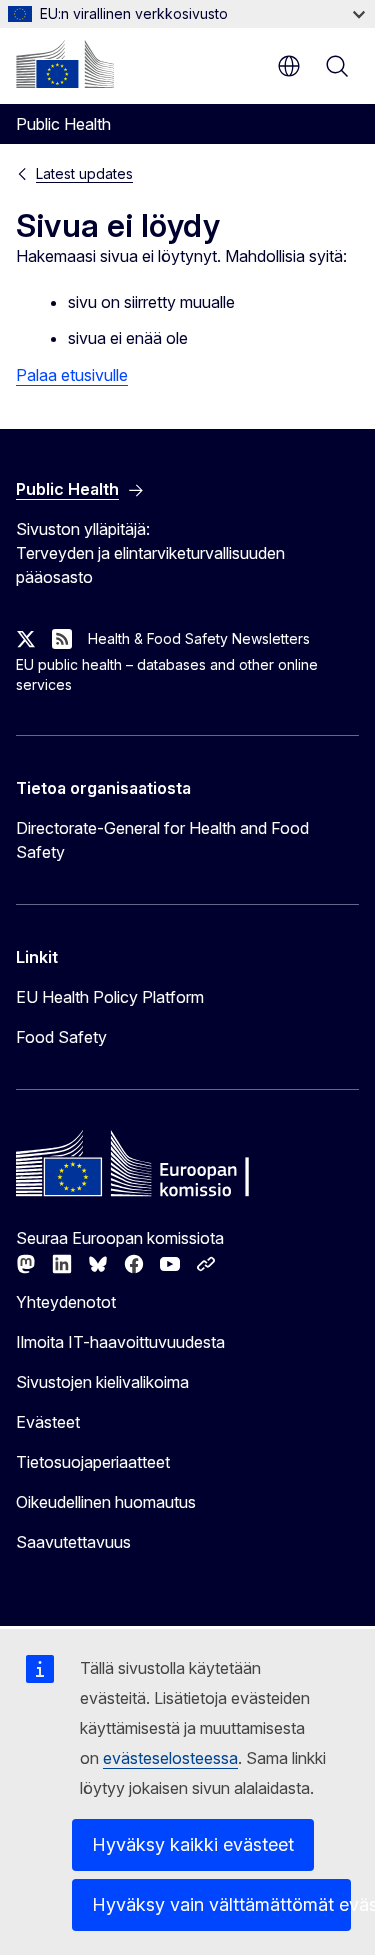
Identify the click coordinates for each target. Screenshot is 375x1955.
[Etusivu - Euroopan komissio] (65, 64)
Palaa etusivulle (72, 375)
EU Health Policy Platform (110, 997)
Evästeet (48, 1422)
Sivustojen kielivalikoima (102, 1382)
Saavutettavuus (73, 1542)
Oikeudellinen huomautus (106, 1502)
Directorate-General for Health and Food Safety (162, 840)
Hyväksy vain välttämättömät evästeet (221, 1904)
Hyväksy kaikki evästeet (193, 1844)
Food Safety (61, 1037)
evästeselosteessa (170, 1758)
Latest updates (84, 173)
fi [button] (289, 66)
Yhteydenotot (66, 1302)
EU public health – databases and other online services (167, 674)
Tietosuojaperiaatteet (93, 1462)
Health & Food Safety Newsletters (199, 638)
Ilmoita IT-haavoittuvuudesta (120, 1342)
